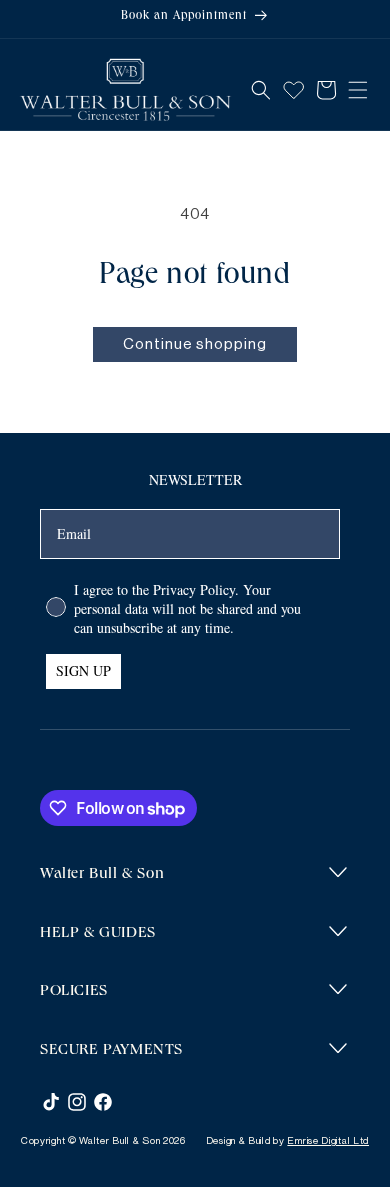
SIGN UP (83, 670)
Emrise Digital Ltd (328, 1141)
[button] (261, 90)
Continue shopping (195, 344)
